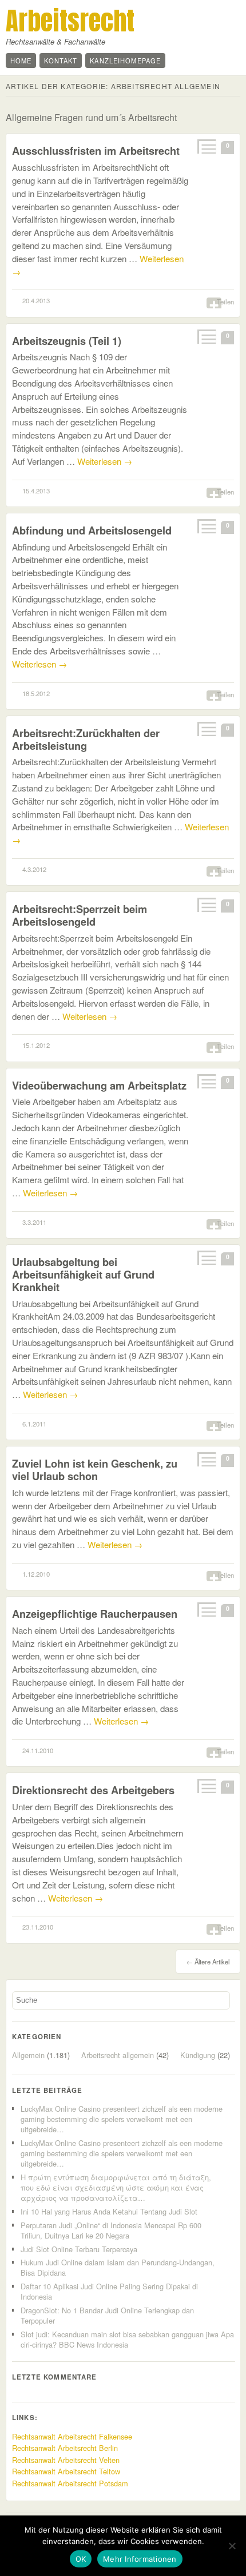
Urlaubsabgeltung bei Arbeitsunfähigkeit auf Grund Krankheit (83, 1274)
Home (21, 61)
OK (81, 2559)
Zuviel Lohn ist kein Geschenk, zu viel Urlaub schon (95, 1470)
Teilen (225, 302)
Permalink (206, 146)
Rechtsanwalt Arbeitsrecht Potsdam (70, 2483)
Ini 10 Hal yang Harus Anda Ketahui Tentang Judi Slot (109, 2211)
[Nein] (232, 2546)
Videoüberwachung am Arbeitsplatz (99, 1085)
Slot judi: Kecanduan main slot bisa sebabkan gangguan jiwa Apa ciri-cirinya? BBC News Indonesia (127, 2339)
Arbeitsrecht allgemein (118, 2055)
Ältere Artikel (208, 1962)
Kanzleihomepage (125, 61)
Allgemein (28, 2055)
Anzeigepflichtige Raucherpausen (95, 1613)
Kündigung (198, 2055)
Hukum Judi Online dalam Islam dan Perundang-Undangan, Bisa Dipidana (118, 2267)
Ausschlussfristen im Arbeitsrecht (96, 150)
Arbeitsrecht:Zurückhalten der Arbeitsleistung (86, 739)
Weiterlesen (105, 461)
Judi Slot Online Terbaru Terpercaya (79, 2249)
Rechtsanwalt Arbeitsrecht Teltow (66, 2471)
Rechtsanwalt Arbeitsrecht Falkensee (72, 2436)
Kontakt (61, 61)
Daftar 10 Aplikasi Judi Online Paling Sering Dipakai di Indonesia (109, 2291)
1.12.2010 (36, 1574)
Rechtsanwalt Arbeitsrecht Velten (66, 2460)
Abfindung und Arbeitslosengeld (92, 530)
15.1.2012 (36, 1045)
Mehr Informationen (140, 2559)
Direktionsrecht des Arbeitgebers (93, 1790)
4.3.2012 (34, 869)
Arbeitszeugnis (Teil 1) (67, 341)
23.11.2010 (38, 1927)
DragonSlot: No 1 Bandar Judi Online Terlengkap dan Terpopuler (107, 2315)
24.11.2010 (38, 1750)
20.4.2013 (36, 300)
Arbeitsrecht (70, 21)
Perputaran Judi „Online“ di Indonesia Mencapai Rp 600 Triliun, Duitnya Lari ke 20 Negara (111, 2230)
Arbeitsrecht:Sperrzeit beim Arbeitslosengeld (80, 915)
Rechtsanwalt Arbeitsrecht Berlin (65, 2448)
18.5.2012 (36, 693)
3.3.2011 (34, 1222)
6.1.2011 (34, 1424)
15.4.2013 (36, 491)
